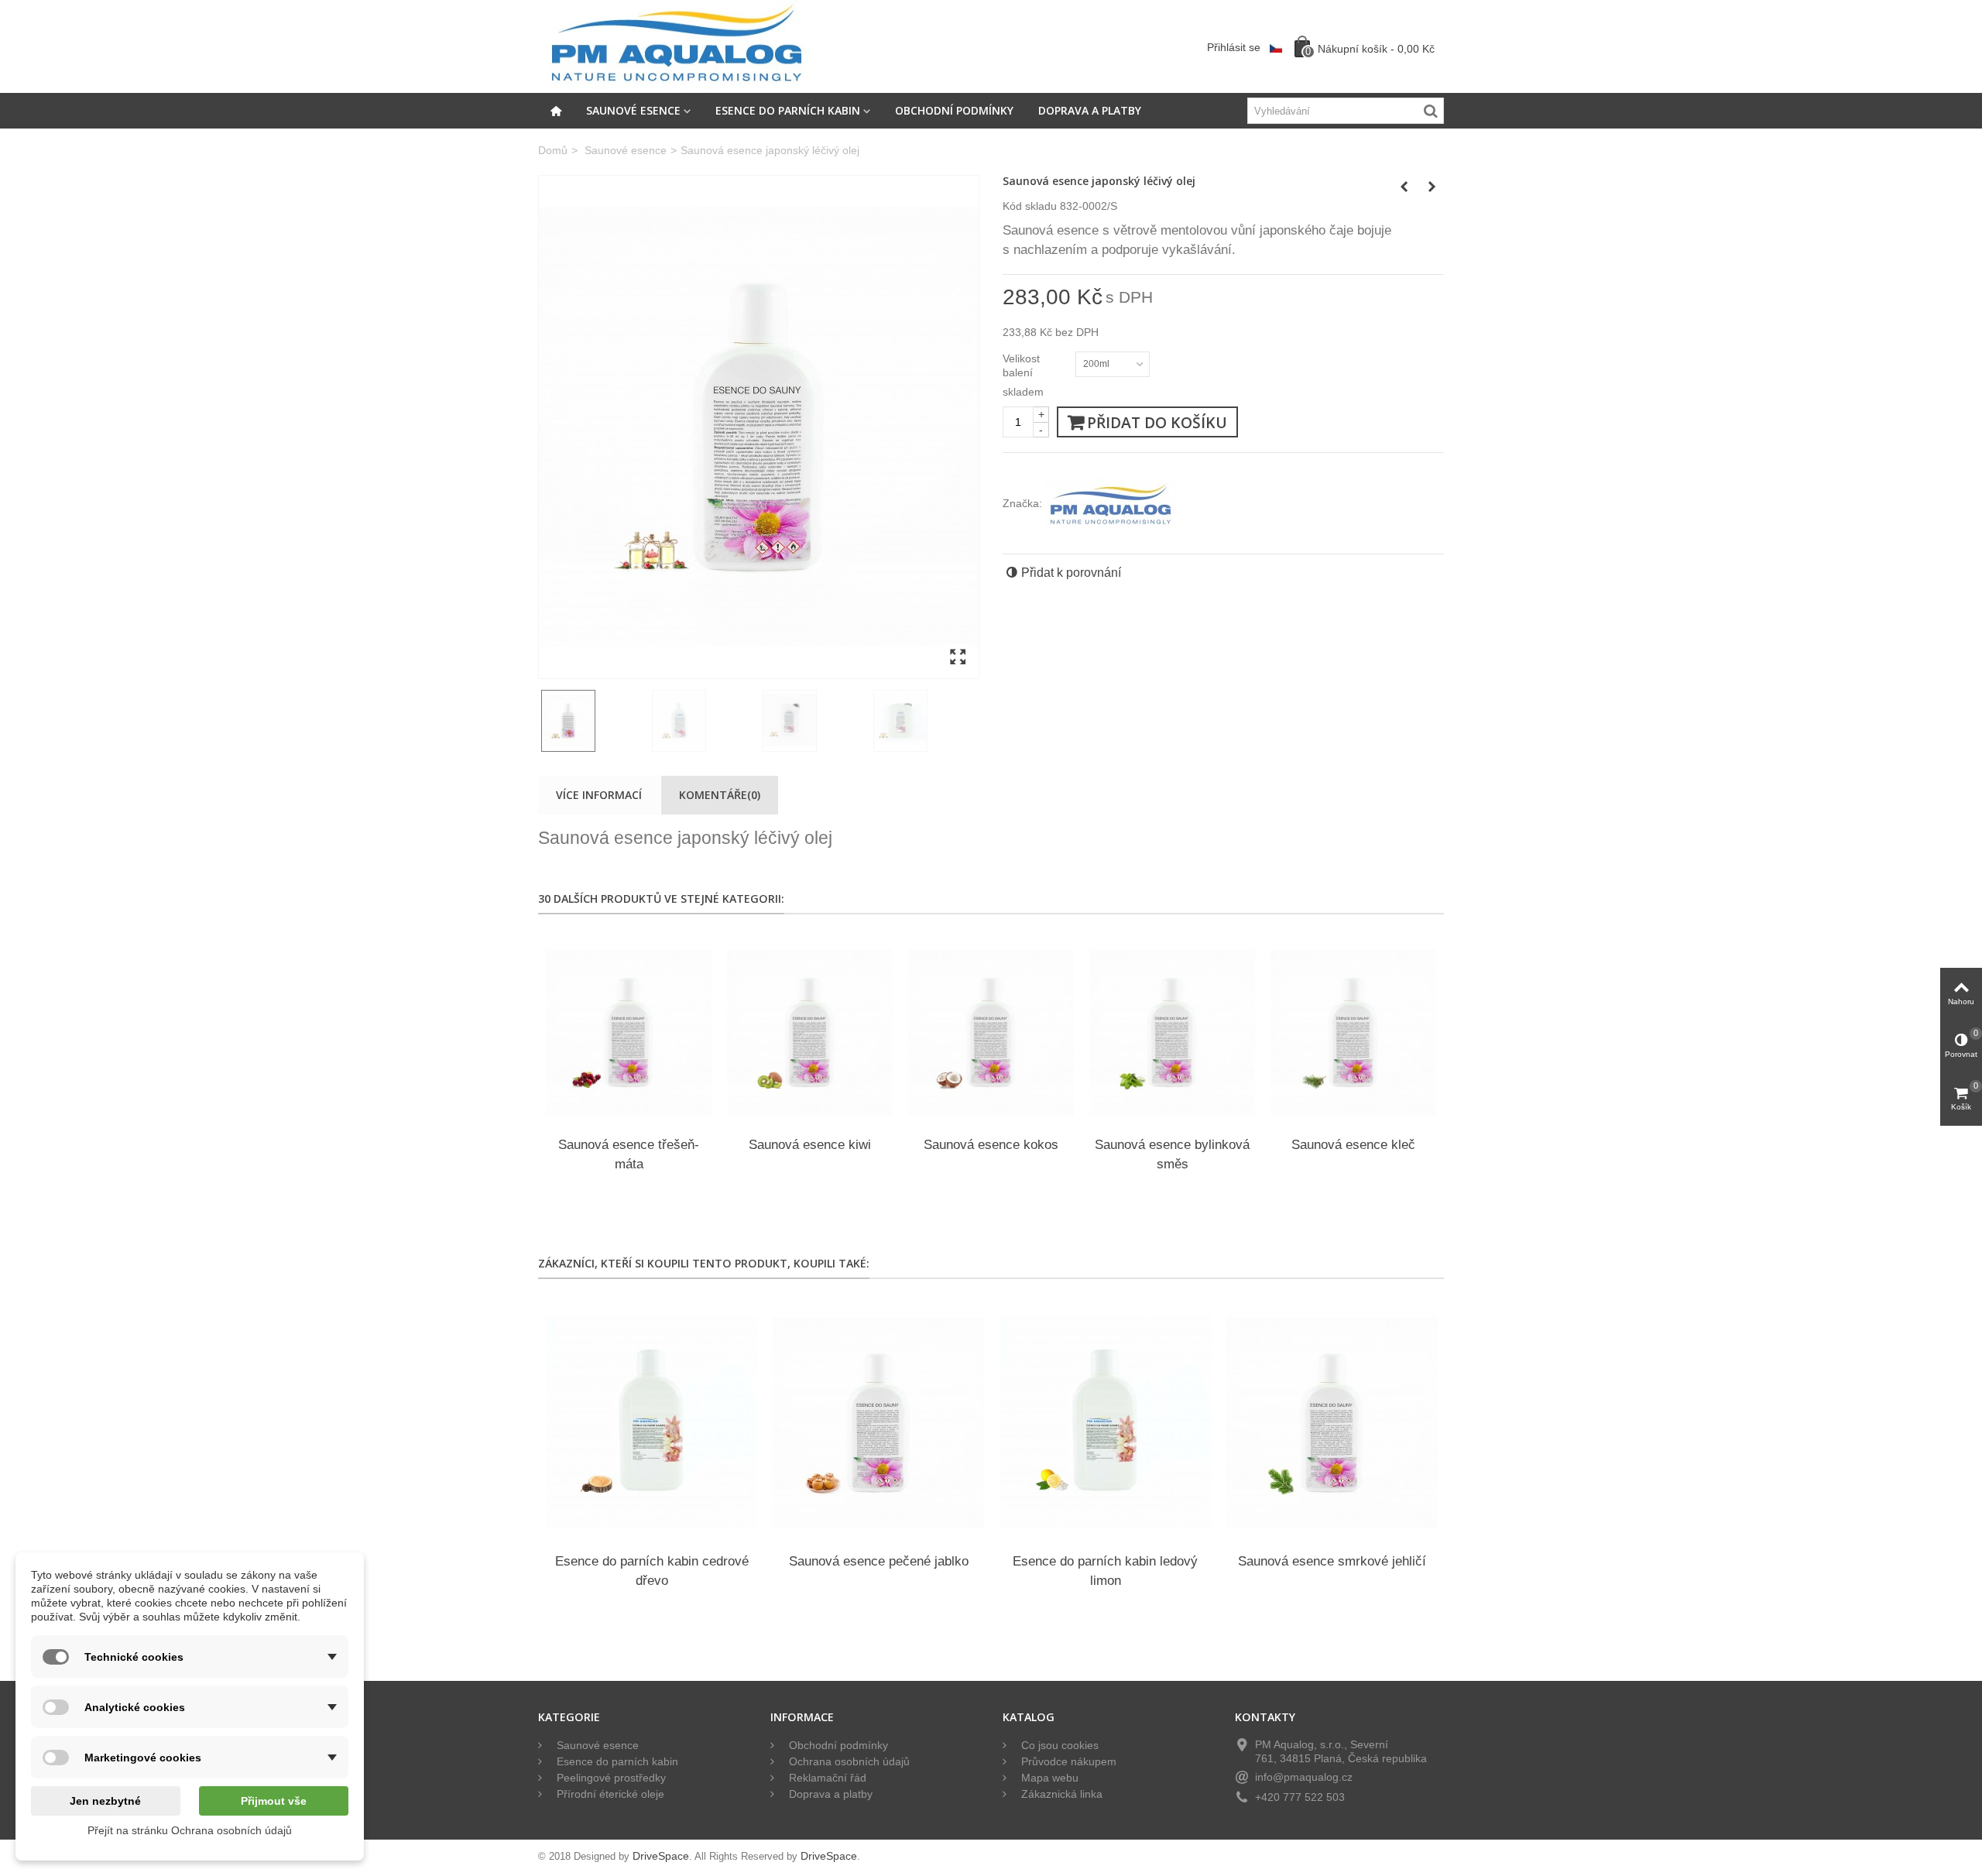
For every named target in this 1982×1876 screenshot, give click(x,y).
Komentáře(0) (720, 795)
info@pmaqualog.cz (1304, 1777)
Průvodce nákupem (1067, 1762)
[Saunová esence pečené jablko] (878, 1423)
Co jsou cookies (1058, 1746)
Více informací (599, 795)
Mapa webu (1048, 1778)
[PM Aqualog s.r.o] (676, 46)
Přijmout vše (274, 1801)
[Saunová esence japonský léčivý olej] (759, 427)
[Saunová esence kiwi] (810, 1032)
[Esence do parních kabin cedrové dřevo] (652, 1423)
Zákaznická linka (1060, 1794)
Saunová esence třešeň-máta (629, 1154)
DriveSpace (661, 1856)
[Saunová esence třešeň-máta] (629, 1032)
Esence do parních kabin (788, 110)
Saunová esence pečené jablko (879, 1561)
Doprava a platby (1090, 110)
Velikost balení (1021, 365)
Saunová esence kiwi (810, 1145)
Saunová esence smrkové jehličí (1332, 1561)
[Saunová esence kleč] (1353, 1032)
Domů (553, 151)
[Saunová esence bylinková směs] (1172, 1032)
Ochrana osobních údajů (848, 1762)
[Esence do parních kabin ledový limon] (1105, 1423)
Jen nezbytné (105, 1801)
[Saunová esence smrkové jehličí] (1332, 1423)
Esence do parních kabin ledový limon (1105, 1571)
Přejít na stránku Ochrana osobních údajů (190, 1830)
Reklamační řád (826, 1778)
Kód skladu (1030, 206)
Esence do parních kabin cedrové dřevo (652, 1571)
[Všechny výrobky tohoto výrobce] (1111, 503)
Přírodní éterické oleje (609, 1794)
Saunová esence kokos (991, 1145)
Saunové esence (633, 110)
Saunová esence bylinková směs (1172, 1154)
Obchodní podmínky (954, 110)
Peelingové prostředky (610, 1778)
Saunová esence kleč (1353, 1145)
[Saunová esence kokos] (991, 1032)
